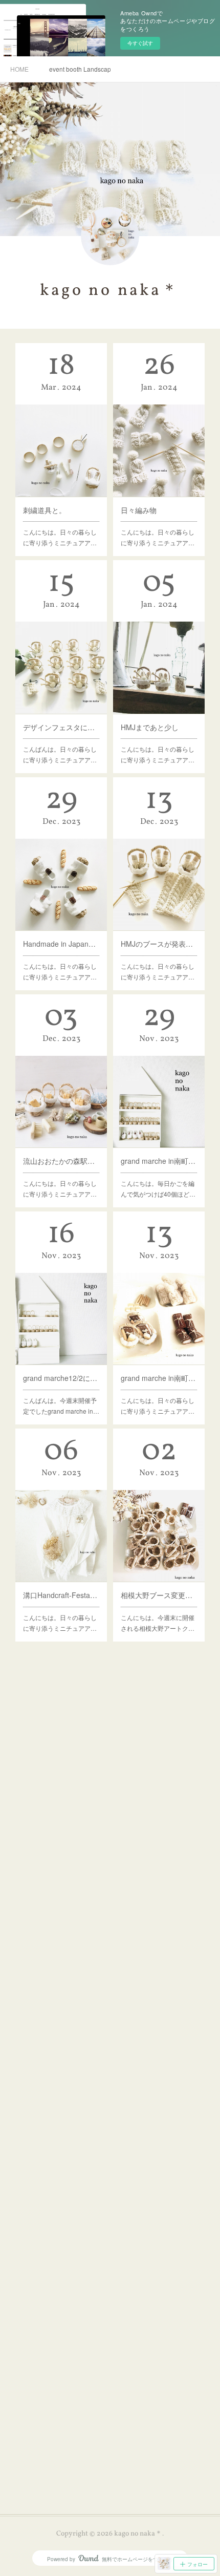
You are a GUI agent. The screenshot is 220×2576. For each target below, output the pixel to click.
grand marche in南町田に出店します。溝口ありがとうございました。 (159, 1378)
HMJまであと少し (150, 727)
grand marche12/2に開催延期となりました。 (61, 1378)
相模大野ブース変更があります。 (159, 1595)
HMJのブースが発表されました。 (159, 944)
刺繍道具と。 (45, 510)
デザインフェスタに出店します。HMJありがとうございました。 (61, 727)
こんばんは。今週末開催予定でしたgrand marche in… (61, 1406)
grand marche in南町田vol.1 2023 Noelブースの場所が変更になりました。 (159, 1161)
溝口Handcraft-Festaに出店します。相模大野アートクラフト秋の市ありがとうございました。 (61, 1595)
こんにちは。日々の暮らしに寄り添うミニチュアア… (60, 537)
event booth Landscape (80, 69)
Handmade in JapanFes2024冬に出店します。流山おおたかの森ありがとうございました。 (61, 944)
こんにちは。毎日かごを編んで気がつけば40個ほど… (158, 1189)
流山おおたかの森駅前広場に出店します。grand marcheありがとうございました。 (61, 1161)
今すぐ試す (140, 43)
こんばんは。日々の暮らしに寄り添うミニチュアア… (60, 754)
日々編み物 (139, 510)
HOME (19, 69)
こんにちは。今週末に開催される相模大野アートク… (158, 1623)
